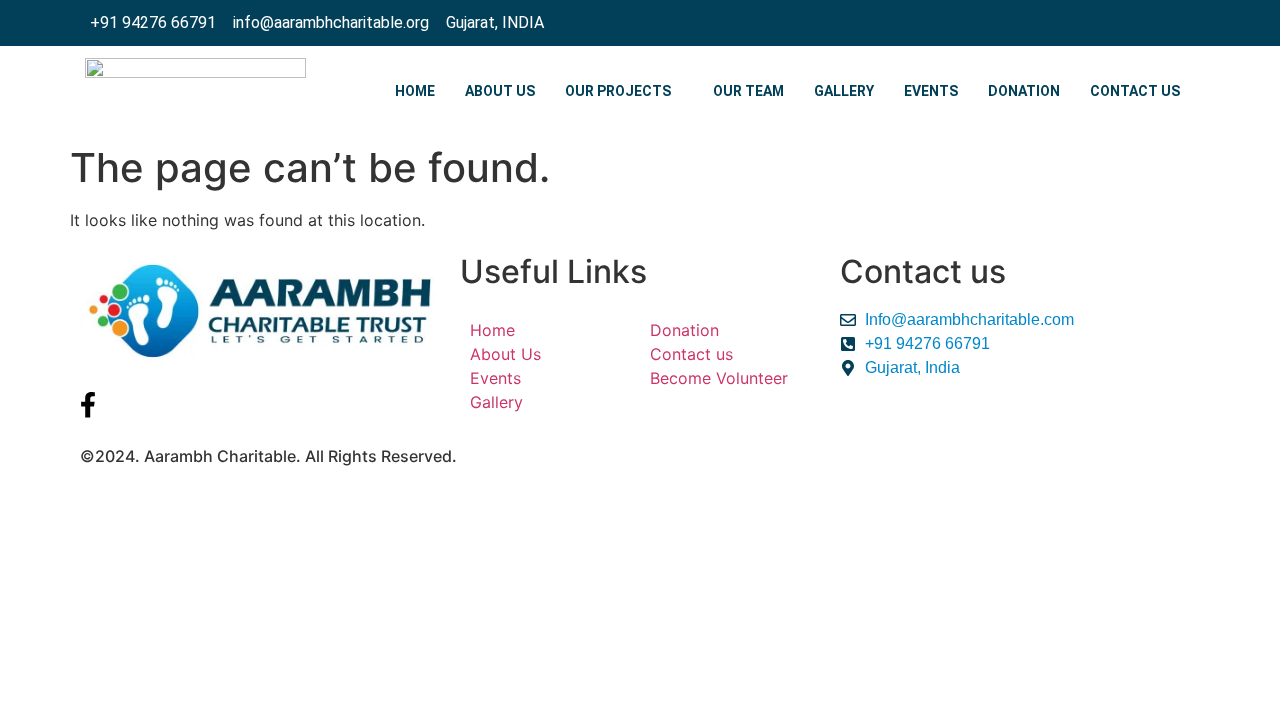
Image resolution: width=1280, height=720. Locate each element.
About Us (500, 91)
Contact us (1135, 91)
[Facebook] (1174, 23)
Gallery (844, 91)
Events (931, 91)
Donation (1024, 91)
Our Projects (618, 91)
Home (415, 91)
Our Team (748, 91)
